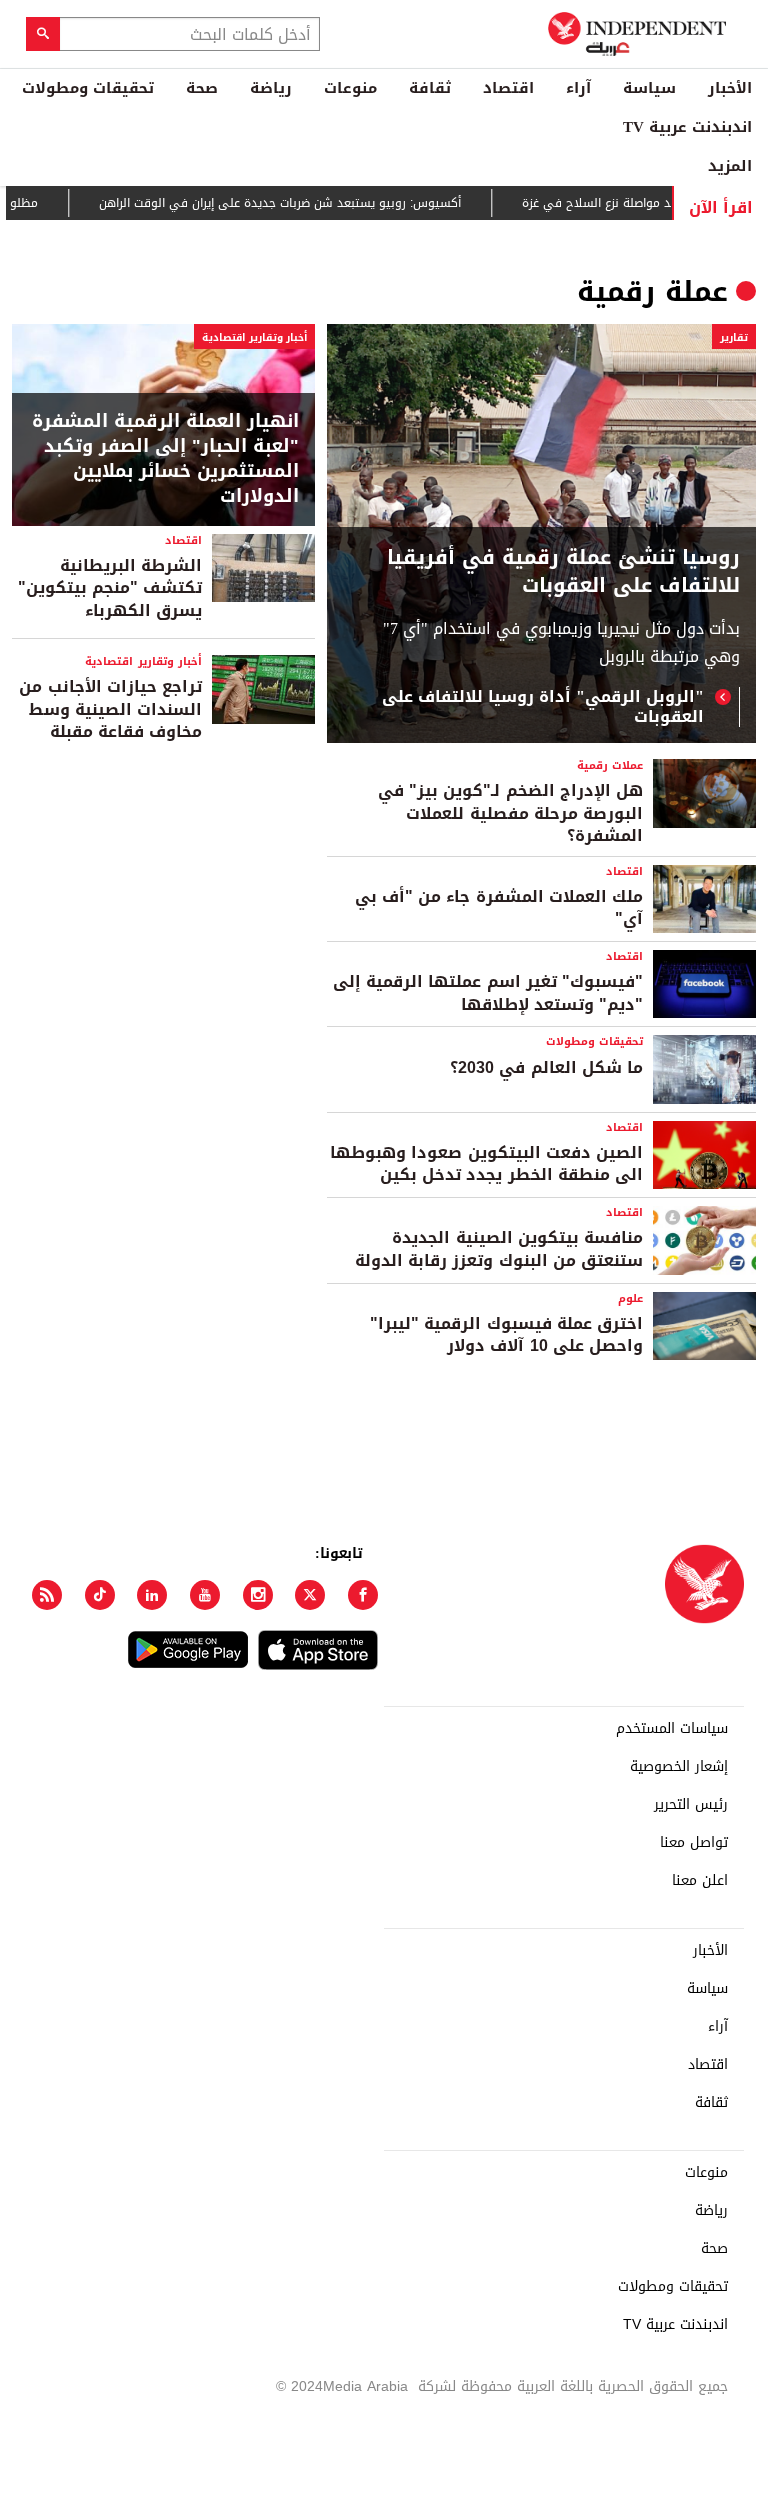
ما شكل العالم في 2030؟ (546, 1067)
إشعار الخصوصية (679, 1767)
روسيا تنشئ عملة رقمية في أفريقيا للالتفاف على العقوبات (563, 571)
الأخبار (730, 88)
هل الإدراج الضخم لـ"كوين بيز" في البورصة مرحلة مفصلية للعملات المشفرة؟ (510, 813)
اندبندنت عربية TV (687, 127)
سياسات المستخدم (672, 1729)
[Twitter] (310, 1595)
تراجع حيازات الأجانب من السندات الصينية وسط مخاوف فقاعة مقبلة (110, 709)
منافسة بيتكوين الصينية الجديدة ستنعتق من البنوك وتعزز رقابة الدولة (499, 1248)
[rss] (47, 1595)
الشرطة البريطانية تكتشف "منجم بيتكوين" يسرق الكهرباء (110, 588)
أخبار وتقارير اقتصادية (254, 337)
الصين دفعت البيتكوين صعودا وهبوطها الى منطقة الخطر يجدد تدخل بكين (486, 1163)
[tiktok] (100, 1595)
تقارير (734, 337)
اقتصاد (508, 88)
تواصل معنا (694, 1843)
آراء (578, 88)
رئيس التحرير (691, 1805)
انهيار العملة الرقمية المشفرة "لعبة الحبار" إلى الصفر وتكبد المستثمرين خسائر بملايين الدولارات (165, 459)
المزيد (730, 166)
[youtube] (205, 1595)
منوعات (350, 88)
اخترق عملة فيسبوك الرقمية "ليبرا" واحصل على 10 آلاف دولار (506, 1334)
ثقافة (430, 88)
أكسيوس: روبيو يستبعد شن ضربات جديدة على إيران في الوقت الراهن (309, 203)
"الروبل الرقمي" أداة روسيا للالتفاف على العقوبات (543, 707)
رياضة (271, 88)
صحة (202, 88)
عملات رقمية (610, 765)
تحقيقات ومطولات (88, 88)
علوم (630, 1298)
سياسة (649, 88)
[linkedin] (152, 1595)
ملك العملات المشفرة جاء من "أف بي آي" (499, 907)
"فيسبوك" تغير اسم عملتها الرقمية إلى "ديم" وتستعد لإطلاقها (488, 992)
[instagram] (258, 1595)
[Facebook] (363, 1595)
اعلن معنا (700, 1881)
